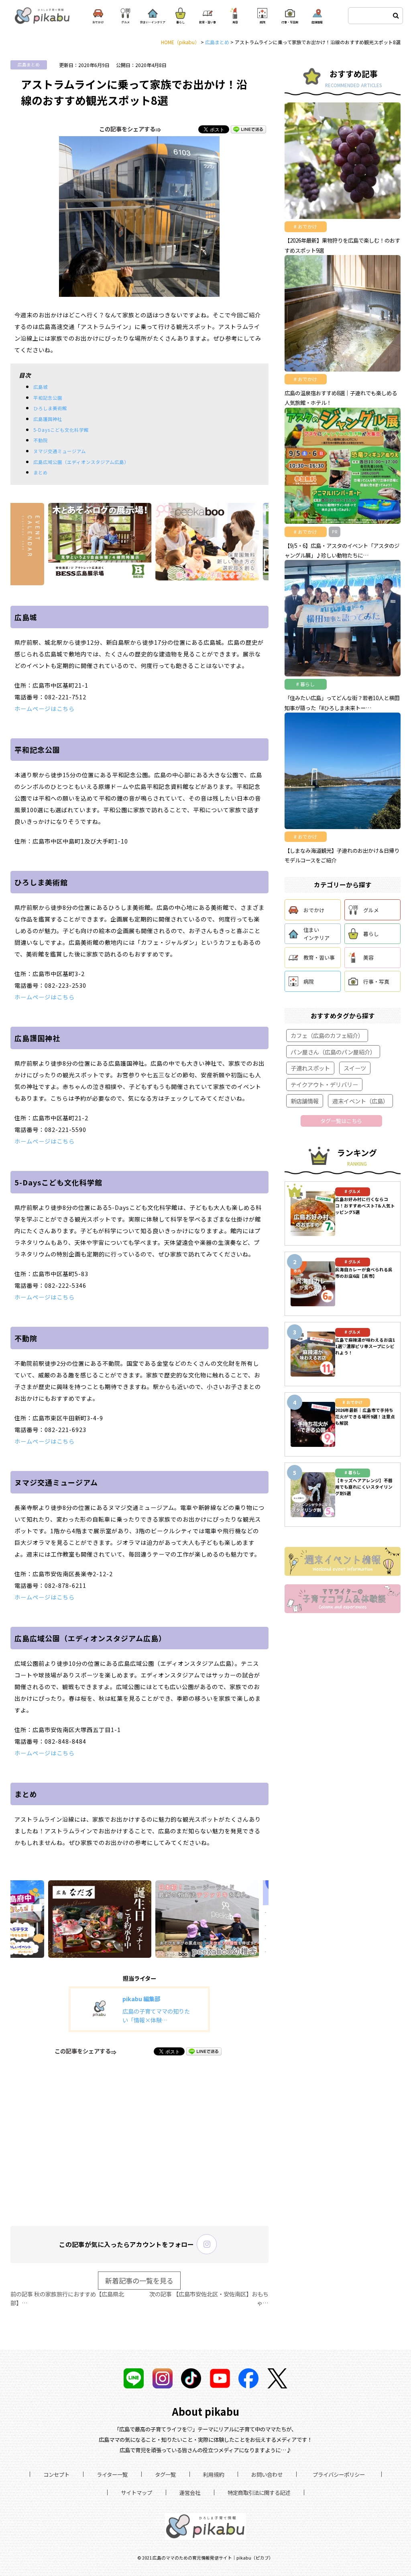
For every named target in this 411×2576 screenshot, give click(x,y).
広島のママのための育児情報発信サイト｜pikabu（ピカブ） (213, 2558)
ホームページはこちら (45, 708)
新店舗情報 (305, 1101)
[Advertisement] (139, 2140)
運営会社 (190, 2492)
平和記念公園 (48, 398)
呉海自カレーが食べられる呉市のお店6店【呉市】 (364, 1273)
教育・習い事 (319, 957)
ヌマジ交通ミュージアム (60, 451)
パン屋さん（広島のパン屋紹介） (333, 1052)
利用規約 (214, 2474)
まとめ (41, 472)
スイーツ (355, 1068)
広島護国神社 (48, 419)
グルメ (371, 910)
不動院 (41, 440)
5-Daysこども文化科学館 (61, 430)
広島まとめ (29, 64)
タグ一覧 (165, 2474)
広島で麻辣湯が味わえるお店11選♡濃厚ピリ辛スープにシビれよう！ (365, 1346)
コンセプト (56, 2474)
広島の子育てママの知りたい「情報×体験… (156, 2015)
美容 (368, 957)
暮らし (371, 934)
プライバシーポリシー (339, 2474)
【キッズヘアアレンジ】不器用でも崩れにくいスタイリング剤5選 (364, 1487)
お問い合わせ (267, 2474)
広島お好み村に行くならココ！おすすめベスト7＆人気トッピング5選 (365, 1206)
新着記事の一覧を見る (139, 2281)
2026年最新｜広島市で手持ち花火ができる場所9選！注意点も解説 (365, 1417)
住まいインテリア (316, 934)
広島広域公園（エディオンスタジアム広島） (81, 462)
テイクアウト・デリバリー (324, 1084)
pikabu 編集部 (141, 1999)
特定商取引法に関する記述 (259, 2492)
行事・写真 (376, 982)
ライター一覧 (112, 2474)
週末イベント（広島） (360, 1101)
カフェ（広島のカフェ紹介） (327, 1035)
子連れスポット (310, 1068)
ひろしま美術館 (50, 408)
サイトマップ (136, 2492)
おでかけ (314, 910)
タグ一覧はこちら (341, 1121)
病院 (309, 982)
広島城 (41, 387)
